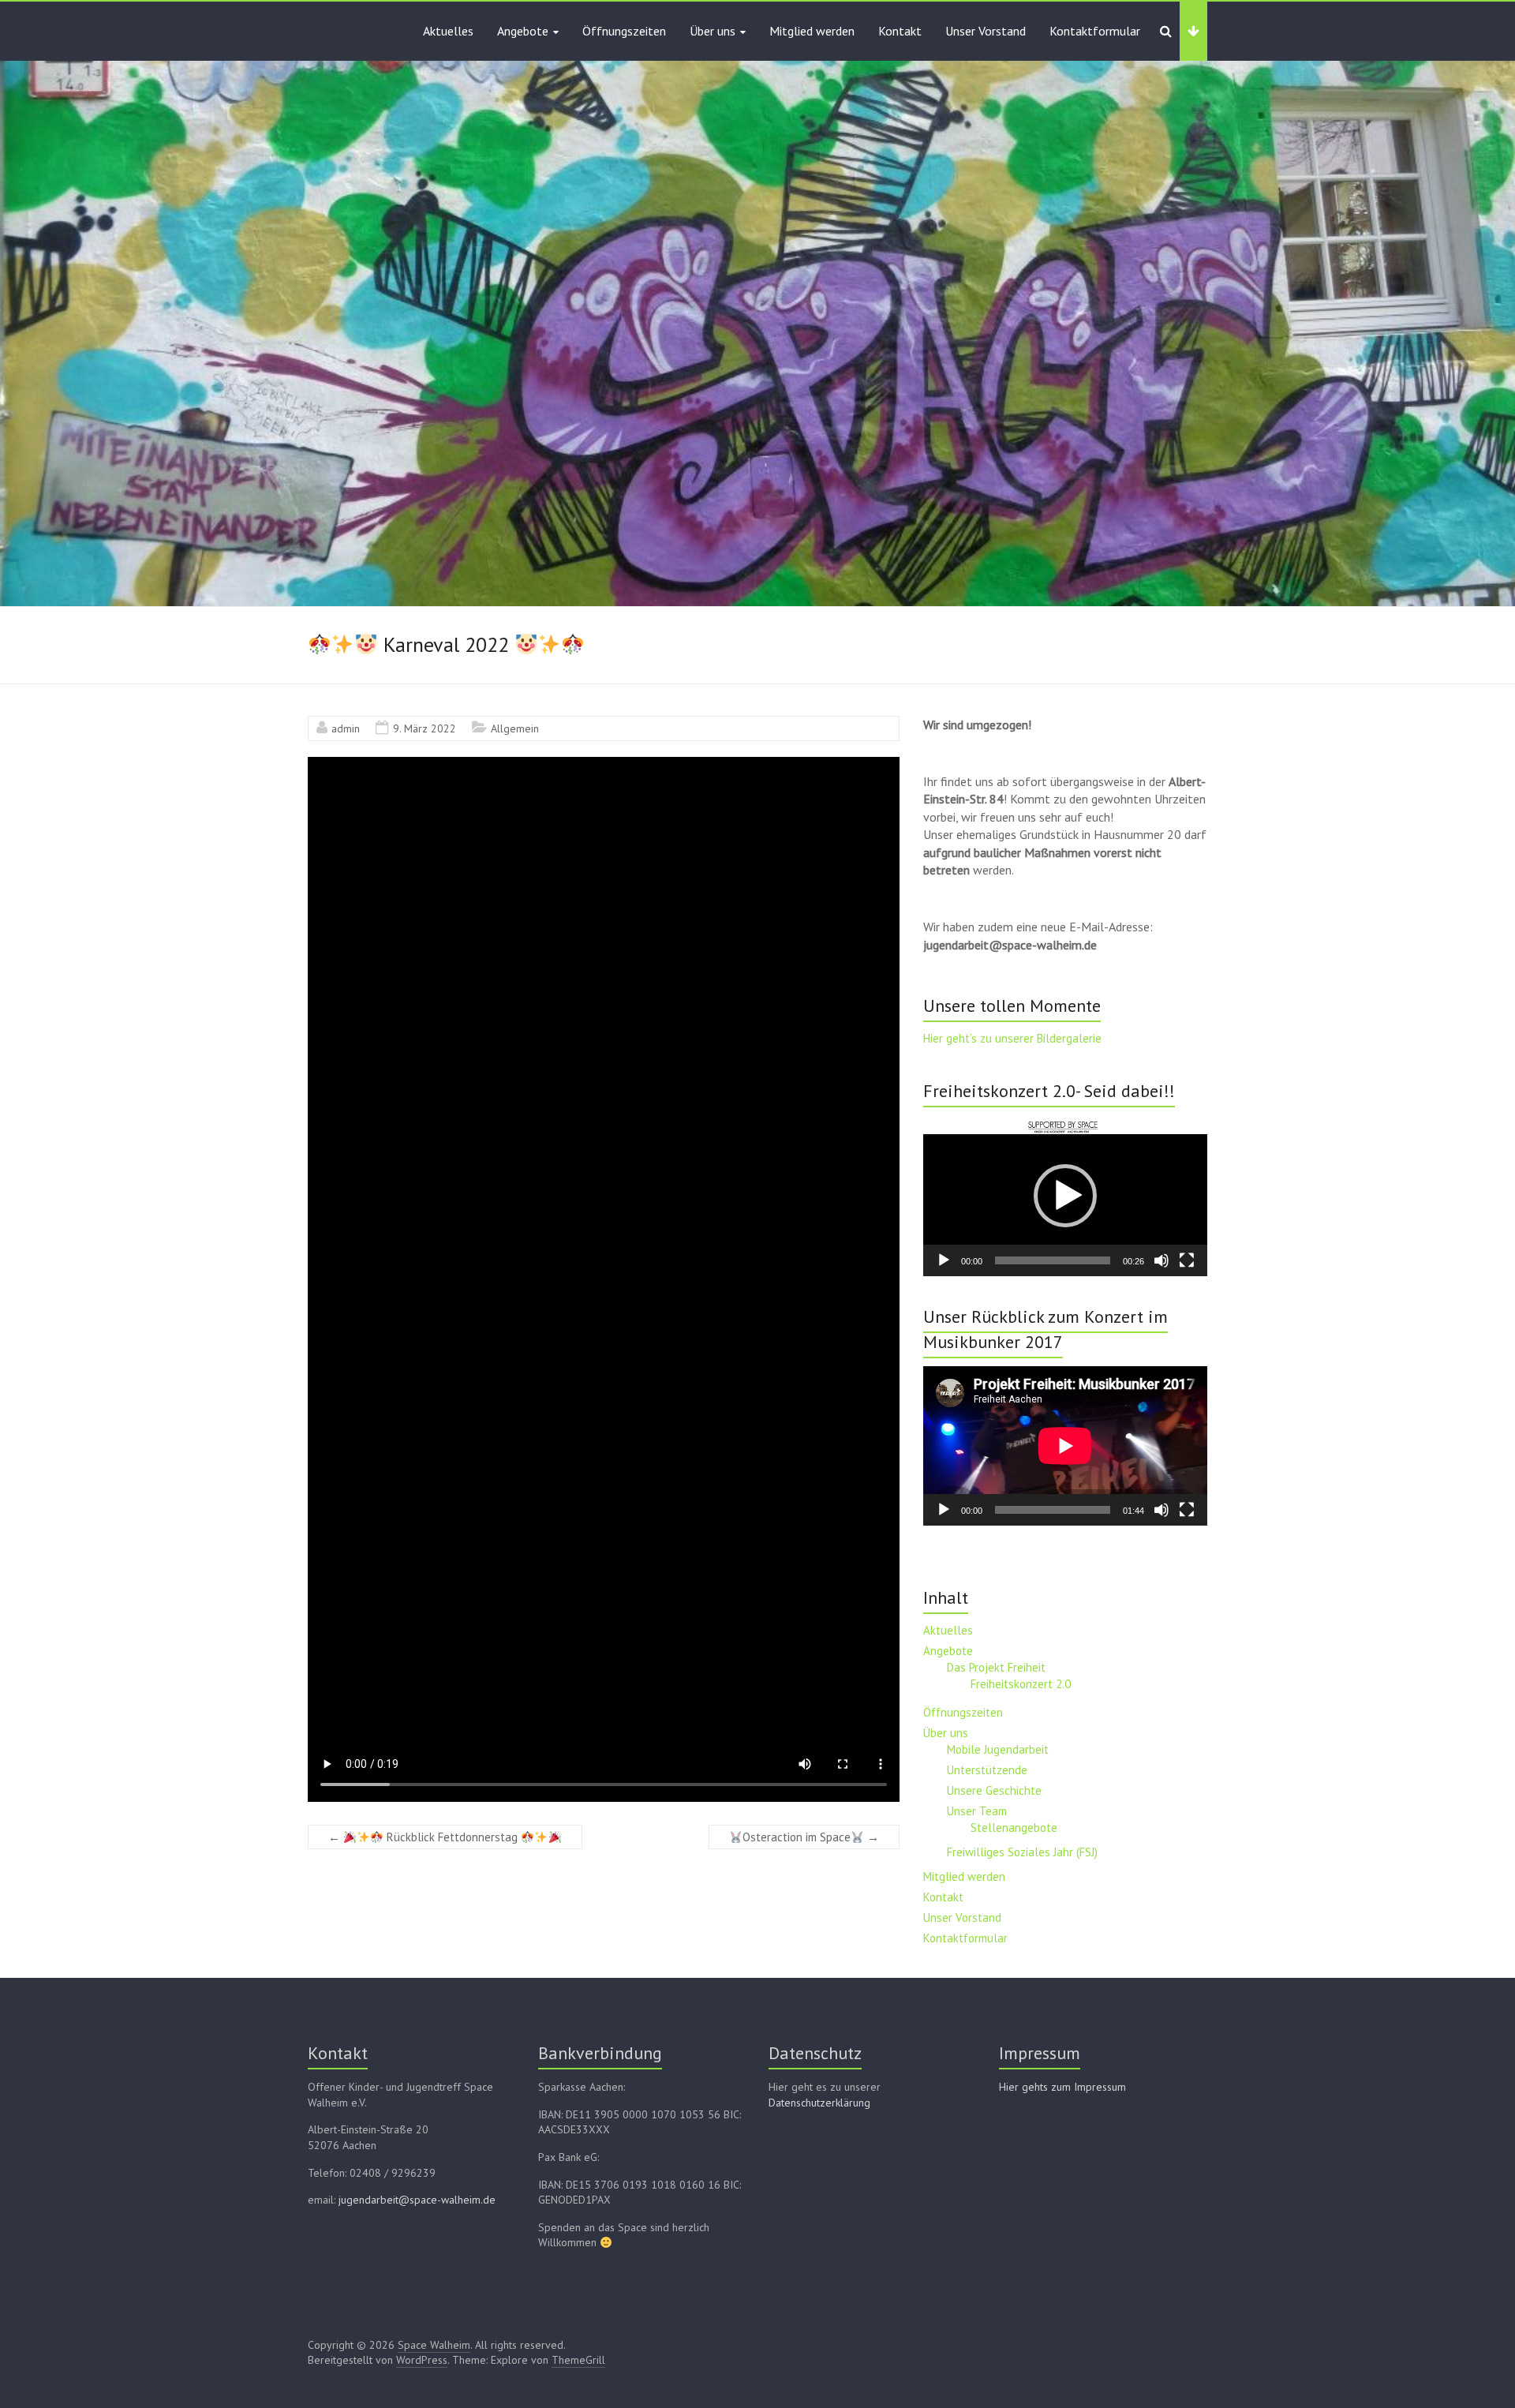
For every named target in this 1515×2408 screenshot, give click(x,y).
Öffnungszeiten (624, 31)
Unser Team (977, 1811)
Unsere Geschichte (994, 1790)
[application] (1065, 1196)
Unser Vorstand (986, 31)
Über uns (713, 31)
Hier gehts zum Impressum (1062, 2087)
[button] (1065, 1196)
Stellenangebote (1014, 1828)
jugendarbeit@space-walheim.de (417, 2200)
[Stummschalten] (1161, 1260)
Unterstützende (987, 1770)
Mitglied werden (812, 31)
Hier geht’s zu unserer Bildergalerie (1012, 1038)
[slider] (1053, 1260)
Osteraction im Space (811, 1837)
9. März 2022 (425, 728)
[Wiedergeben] (944, 1260)
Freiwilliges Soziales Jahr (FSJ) (1022, 1852)
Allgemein (515, 728)
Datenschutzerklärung (819, 2103)
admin (346, 728)
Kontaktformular (1095, 31)
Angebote (523, 31)
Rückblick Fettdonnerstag (425, 1837)
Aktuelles (448, 31)
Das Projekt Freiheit (996, 1667)
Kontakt (900, 31)
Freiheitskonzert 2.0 (1021, 1684)
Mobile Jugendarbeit (998, 1749)
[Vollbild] (1187, 1260)
